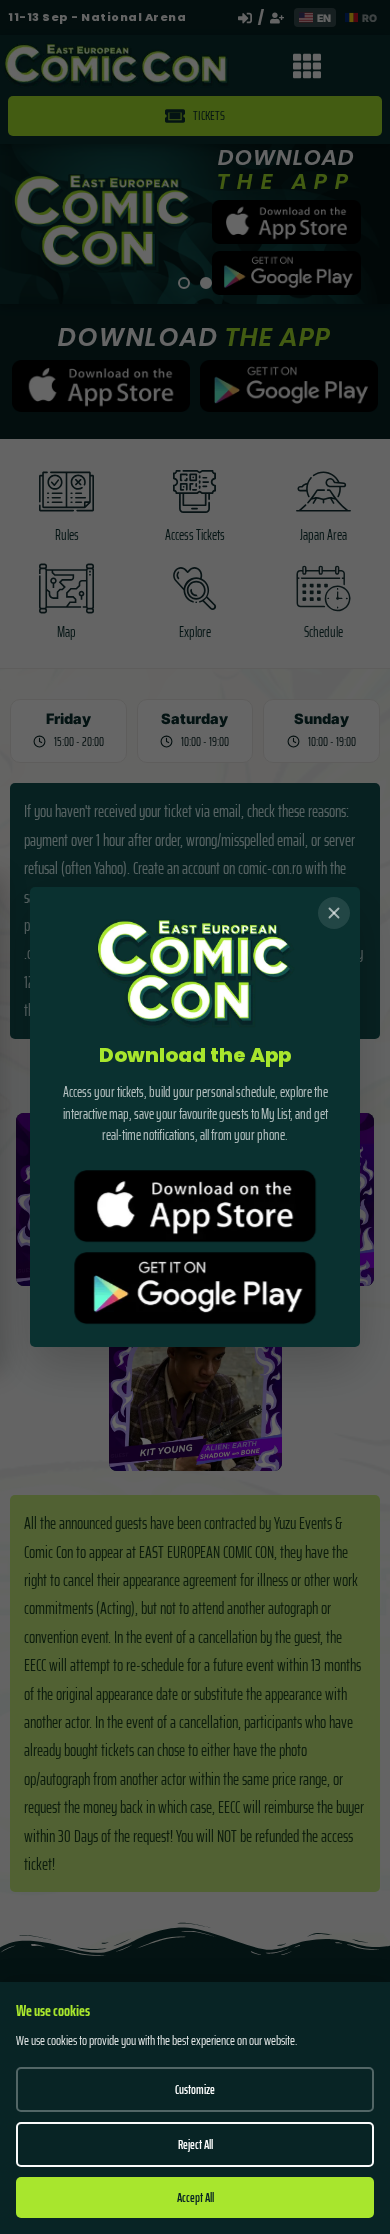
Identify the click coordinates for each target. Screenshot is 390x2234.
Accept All (195, 2197)
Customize (195, 2089)
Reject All (195, 2144)
